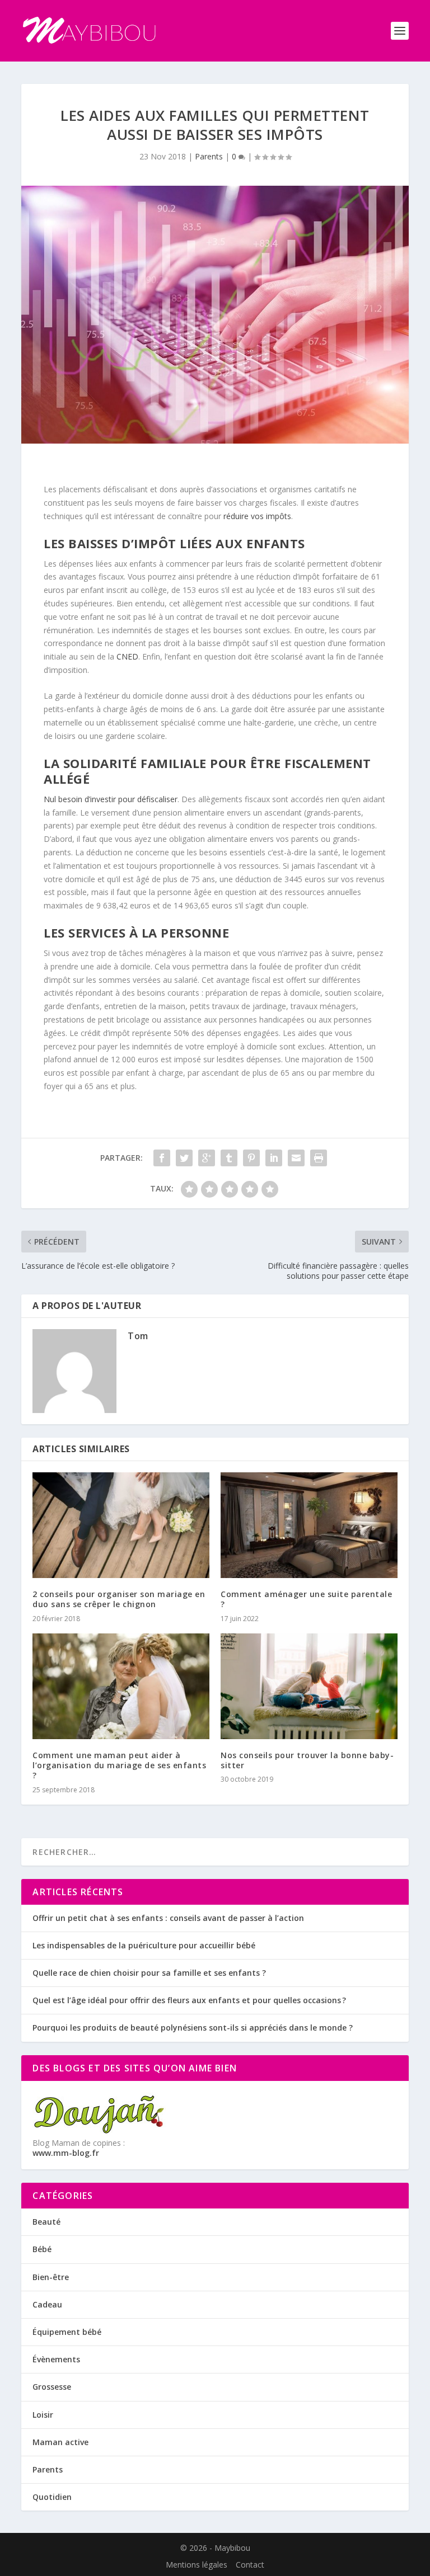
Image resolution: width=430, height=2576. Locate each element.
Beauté (46, 2222)
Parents (209, 156)
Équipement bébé (67, 2332)
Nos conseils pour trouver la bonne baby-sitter (307, 1760)
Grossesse (52, 2387)
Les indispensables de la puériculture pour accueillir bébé (144, 1945)
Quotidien (52, 2497)
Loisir (43, 2415)
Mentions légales (197, 2565)
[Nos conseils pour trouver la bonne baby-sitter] (309, 1686)
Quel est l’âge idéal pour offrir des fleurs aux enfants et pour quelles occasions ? (189, 2000)
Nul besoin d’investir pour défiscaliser (111, 799)
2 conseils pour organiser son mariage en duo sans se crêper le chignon (119, 1599)
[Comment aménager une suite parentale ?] (309, 1525)
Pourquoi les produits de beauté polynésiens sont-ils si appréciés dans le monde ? (193, 2028)
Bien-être (51, 2277)
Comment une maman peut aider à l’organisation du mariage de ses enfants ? (119, 1765)
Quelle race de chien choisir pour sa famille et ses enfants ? (149, 1973)
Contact (250, 2565)
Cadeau (47, 2304)
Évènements (56, 2359)
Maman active (60, 2442)
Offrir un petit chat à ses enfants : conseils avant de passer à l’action (168, 1918)
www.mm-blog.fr (66, 2153)
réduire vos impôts (257, 516)
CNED (127, 656)
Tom (138, 1336)
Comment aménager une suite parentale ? (306, 1599)
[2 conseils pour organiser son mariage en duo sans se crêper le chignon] (121, 1525)
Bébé (42, 2249)
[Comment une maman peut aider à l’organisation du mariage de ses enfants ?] (121, 1686)
